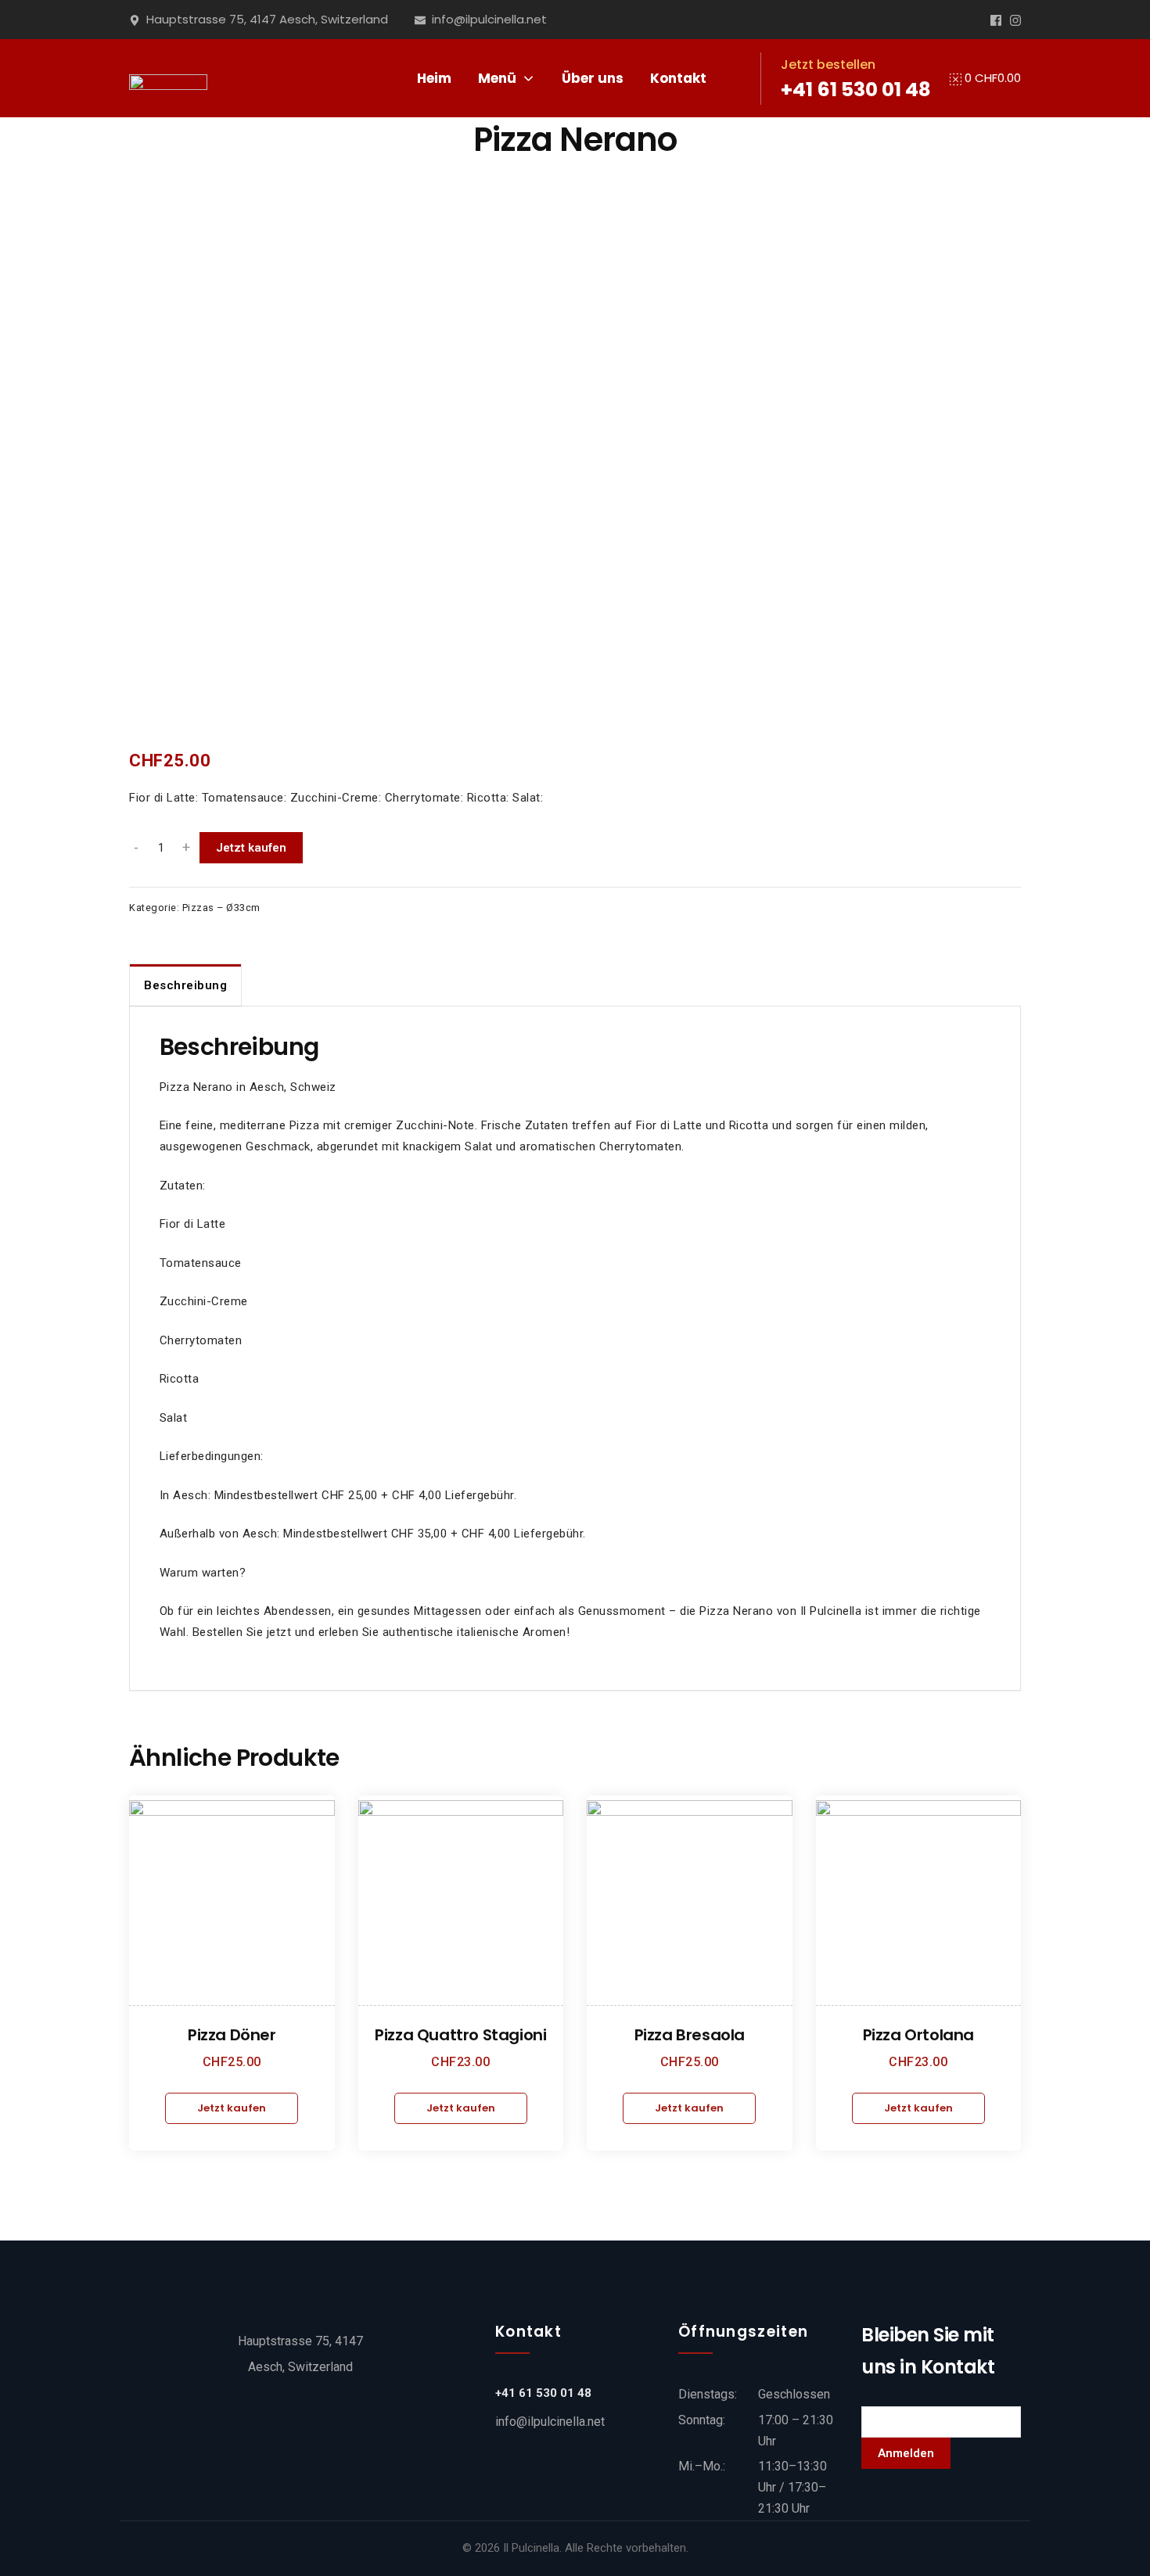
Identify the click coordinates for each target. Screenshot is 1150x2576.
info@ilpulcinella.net (550, 2422)
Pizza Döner (232, 2035)
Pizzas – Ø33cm (221, 908)
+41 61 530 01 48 (856, 90)
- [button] (137, 848)
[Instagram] (1015, 20)
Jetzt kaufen (251, 848)
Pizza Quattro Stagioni (460, 2035)
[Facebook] (996, 20)
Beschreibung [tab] (185, 985)
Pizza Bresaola (690, 2035)
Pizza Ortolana (918, 2035)
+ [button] (187, 848)
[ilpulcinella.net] (168, 78)
